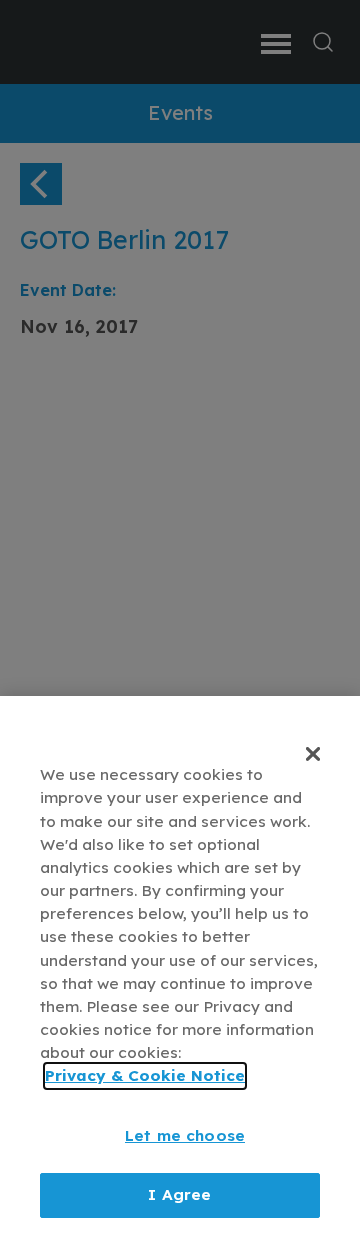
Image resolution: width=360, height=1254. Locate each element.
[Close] (313, 754)
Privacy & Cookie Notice (145, 1075)
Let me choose (185, 1135)
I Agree (179, 1194)
